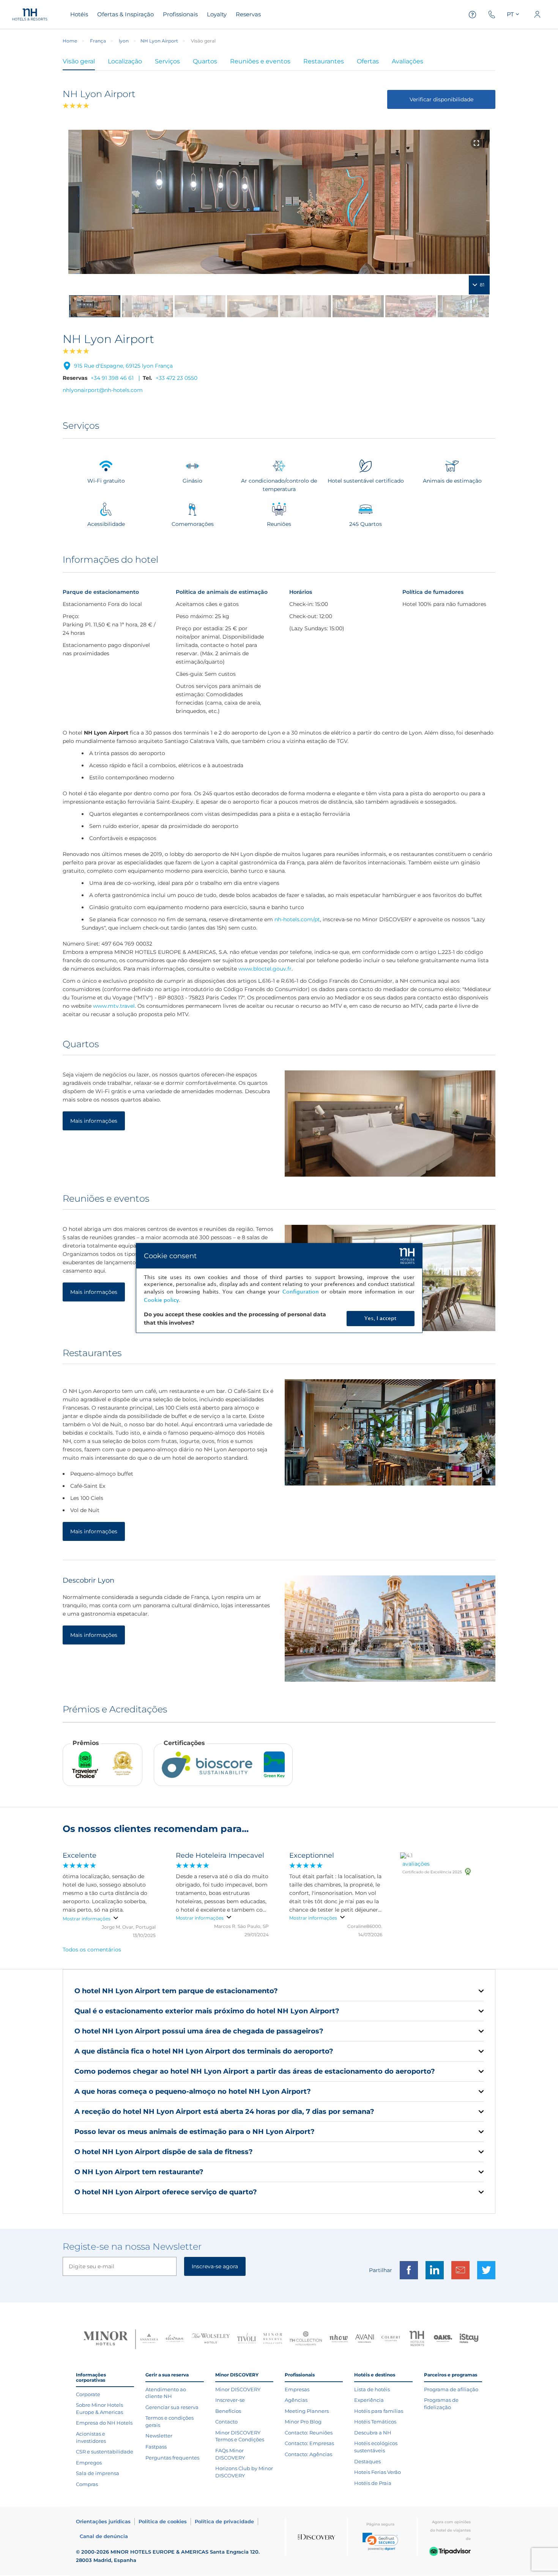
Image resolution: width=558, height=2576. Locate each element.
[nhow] (339, 2339)
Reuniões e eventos (260, 61)
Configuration (301, 1292)
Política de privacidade (224, 2521)
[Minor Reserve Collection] (273, 2339)
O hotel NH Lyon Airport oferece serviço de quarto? (166, 2192)
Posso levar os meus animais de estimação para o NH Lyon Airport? (195, 2132)
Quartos (205, 61)
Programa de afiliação (451, 2389)
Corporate (88, 2394)
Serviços (167, 61)
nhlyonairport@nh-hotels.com (103, 390)
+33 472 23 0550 (177, 378)
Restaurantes (324, 61)
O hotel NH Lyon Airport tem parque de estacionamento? (176, 1991)
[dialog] (279, 1288)
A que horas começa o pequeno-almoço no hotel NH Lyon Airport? (193, 2091)
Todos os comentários (92, 1950)
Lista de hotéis (372, 2389)
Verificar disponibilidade (441, 99)
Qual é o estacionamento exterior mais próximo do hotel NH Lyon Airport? (207, 2011)
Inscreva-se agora (215, 2266)
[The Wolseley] (211, 2339)
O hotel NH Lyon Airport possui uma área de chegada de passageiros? (199, 2031)
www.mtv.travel (114, 1006)
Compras (87, 2484)
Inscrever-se (230, 2400)
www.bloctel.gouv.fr (265, 969)
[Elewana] (175, 2339)
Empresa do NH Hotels (104, 2423)
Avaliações (407, 61)
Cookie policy (161, 1300)
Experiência (369, 2400)
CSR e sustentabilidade (105, 2452)
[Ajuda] (473, 15)
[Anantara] (149, 2339)
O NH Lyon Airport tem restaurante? (139, 2172)
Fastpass (156, 2447)
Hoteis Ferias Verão (378, 2472)
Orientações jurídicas (103, 2521)
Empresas (297, 2389)
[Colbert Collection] (391, 2339)
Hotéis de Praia (373, 2483)
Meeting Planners (307, 2411)
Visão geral (79, 61)
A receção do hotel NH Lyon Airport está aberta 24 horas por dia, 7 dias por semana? (224, 2112)
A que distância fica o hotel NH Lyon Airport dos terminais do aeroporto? (204, 2051)
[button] (380, 2542)
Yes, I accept (380, 1318)
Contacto (226, 2422)
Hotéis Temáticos (375, 2422)
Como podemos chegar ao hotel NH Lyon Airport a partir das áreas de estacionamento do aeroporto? (255, 2071)
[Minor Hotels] (106, 2339)
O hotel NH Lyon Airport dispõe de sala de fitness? (164, 2152)
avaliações (416, 1864)
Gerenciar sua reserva (172, 2407)
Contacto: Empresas (309, 2443)
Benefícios (228, 2411)
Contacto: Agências (308, 2454)
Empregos (89, 2463)
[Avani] (365, 2339)
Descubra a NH (373, 2433)
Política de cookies (163, 2521)
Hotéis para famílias (379, 2411)
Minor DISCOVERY (238, 2389)
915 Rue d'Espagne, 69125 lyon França (123, 366)
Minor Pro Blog (303, 2422)
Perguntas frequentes (172, 2458)
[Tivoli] (247, 2339)
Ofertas (368, 61)
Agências (296, 2400)
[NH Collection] (306, 2339)
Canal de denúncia (104, 2536)
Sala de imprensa (98, 2473)
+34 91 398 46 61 (112, 378)
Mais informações (94, 1121)
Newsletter (159, 2436)
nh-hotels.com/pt (297, 919)
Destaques (367, 2461)
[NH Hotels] (417, 2339)
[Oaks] (443, 2339)
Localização (125, 61)
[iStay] (469, 2339)
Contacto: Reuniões (309, 2433)
